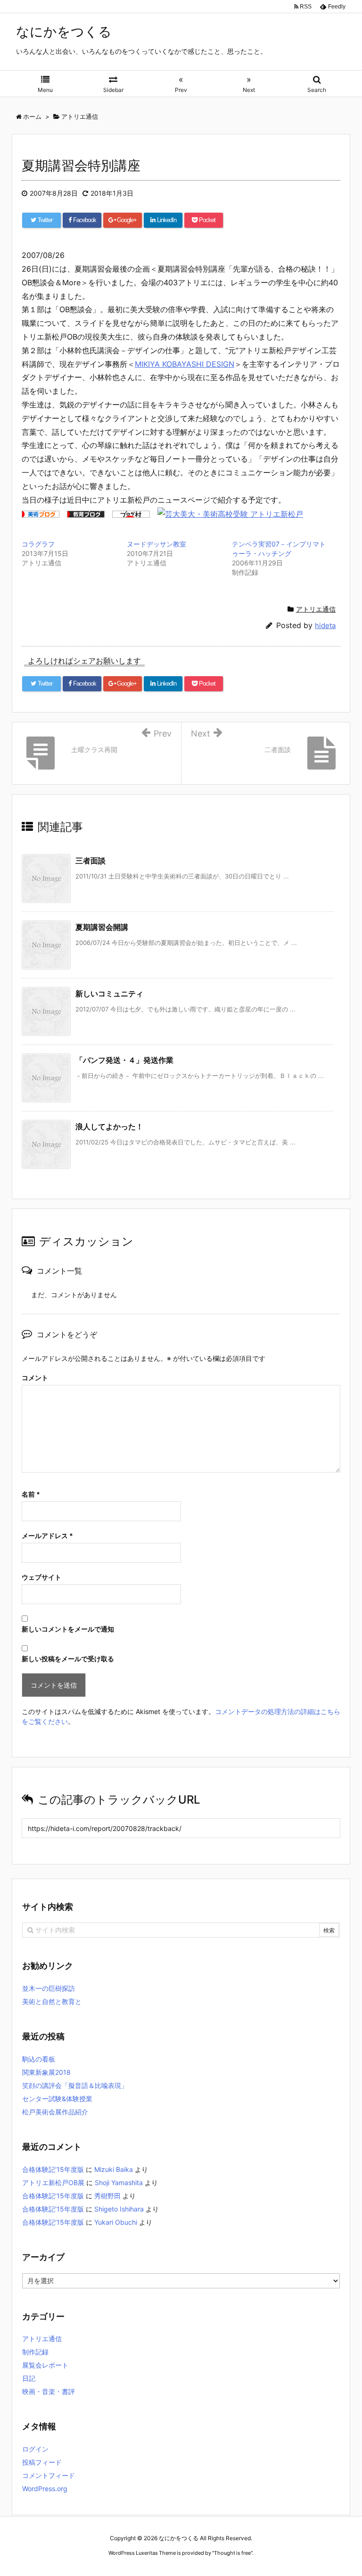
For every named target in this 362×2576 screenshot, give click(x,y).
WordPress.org (45, 2489)
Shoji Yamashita (119, 2183)
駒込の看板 (39, 2059)
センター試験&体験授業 (57, 2099)
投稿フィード (42, 2462)
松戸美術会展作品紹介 (55, 2112)
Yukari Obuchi (116, 2222)
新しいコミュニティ (109, 994)
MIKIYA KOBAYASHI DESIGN (185, 364)
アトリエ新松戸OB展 (53, 2183)
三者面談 (90, 861)
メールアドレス (47, 1536)
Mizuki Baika (114, 2169)
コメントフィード (49, 2475)
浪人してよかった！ (109, 1126)
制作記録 (35, 2352)
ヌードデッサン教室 (156, 544)
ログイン (35, 2449)
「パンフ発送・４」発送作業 (124, 1060)
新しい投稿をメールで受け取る (68, 1659)
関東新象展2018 (46, 2072)
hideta (325, 625)
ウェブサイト (41, 1577)
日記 (29, 2378)
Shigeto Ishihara (119, 2209)
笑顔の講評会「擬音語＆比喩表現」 (75, 2085)
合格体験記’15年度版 (53, 2169)
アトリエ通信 (316, 609)
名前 (31, 1494)
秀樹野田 (107, 2196)
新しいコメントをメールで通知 (68, 1629)
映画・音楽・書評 (49, 2391)
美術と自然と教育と (52, 2001)
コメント (35, 1378)
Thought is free (232, 2553)
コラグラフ (38, 544)
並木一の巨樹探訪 (49, 1988)
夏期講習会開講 (102, 927)
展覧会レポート (45, 2365)
